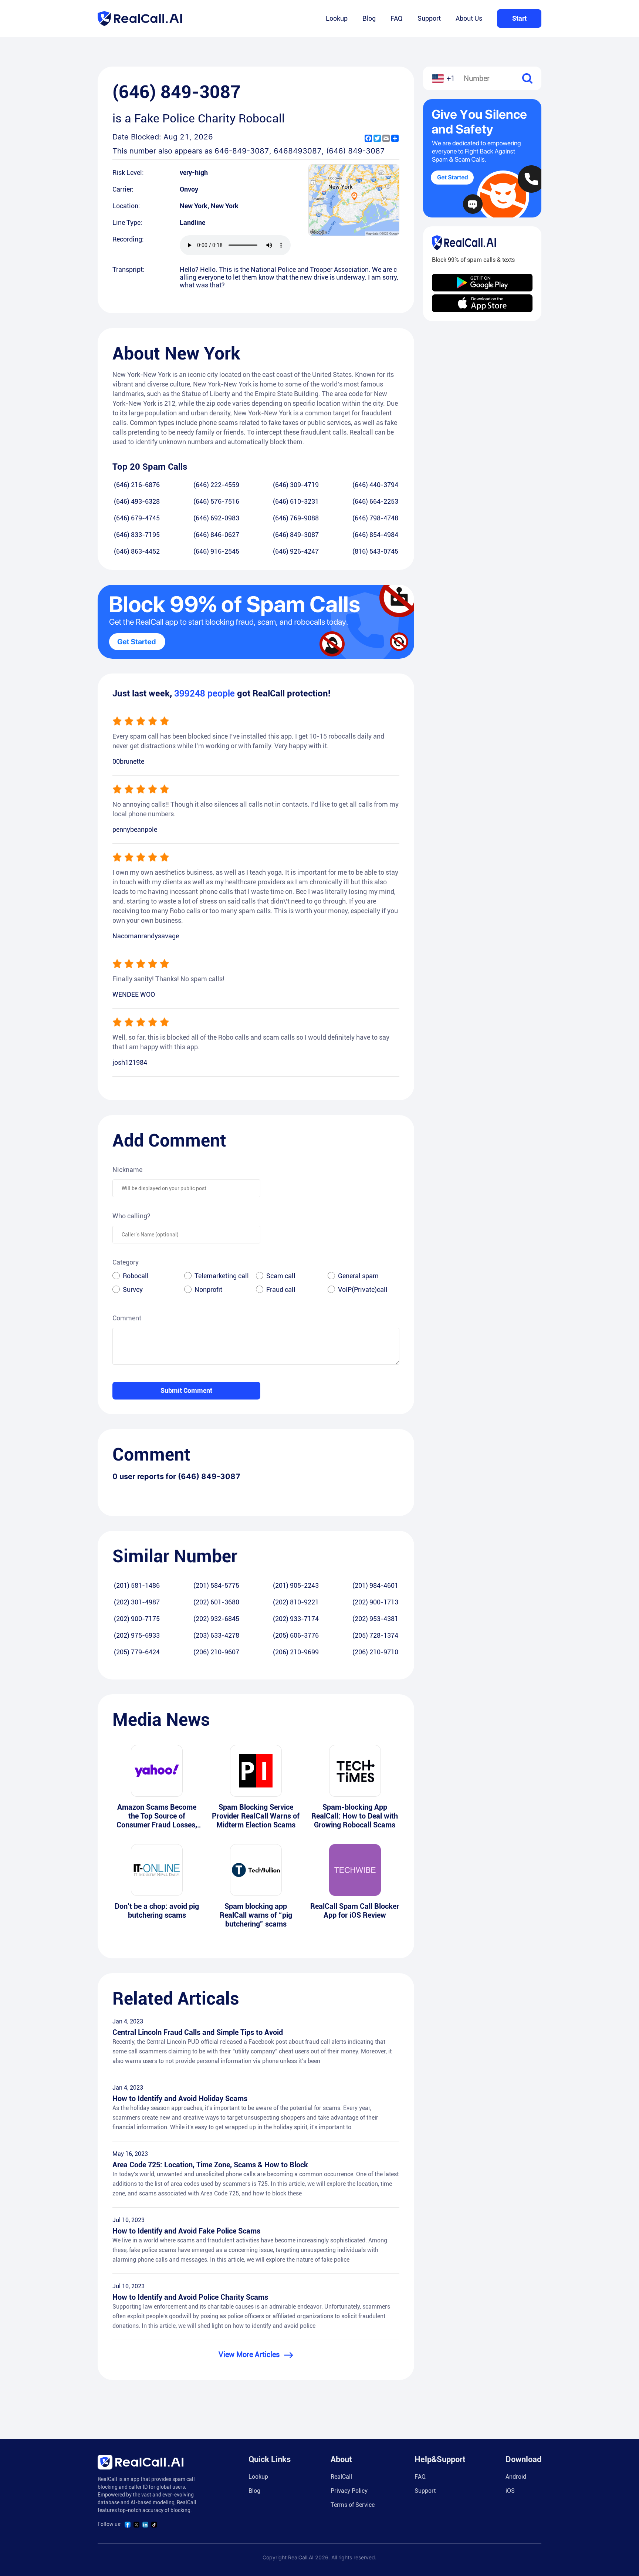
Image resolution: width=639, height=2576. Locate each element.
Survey (133, 1289)
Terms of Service (353, 2505)
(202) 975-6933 (137, 1635)
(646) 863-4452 (137, 551)
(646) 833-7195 (137, 535)
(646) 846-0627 (216, 535)
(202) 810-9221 (296, 1602)
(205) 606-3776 (296, 1635)
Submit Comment (186, 1390)
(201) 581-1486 (137, 1585)
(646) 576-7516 (216, 501)
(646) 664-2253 (375, 501)
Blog (369, 18)
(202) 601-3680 (216, 1602)
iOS (510, 2491)
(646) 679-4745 (137, 518)
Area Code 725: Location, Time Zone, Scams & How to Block (210, 2165)
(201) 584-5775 (216, 1585)
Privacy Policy (349, 2491)
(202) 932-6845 (216, 1619)
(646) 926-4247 (296, 551)
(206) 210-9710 (375, 1652)
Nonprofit (208, 1289)
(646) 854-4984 (375, 535)
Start (519, 18)
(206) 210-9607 (216, 1652)
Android (516, 2477)
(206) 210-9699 (296, 1652)
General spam (358, 1276)
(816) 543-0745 (375, 551)
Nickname (127, 1170)
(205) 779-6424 (137, 1652)
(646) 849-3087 (296, 535)
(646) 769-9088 (296, 518)
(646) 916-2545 (216, 551)
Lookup (337, 18)
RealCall (341, 2477)
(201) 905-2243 (296, 1585)
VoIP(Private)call (363, 1289)
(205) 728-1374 (375, 1635)
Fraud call (281, 1289)
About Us (469, 18)
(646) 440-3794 (375, 485)
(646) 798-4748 (375, 518)
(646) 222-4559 (216, 485)
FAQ (397, 18)
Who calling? (131, 1216)
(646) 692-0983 (216, 518)
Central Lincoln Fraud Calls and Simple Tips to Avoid (198, 2032)
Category (126, 1262)
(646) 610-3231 (296, 501)
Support (429, 18)
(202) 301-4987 (137, 1602)
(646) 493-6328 (137, 501)
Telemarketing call (222, 1276)
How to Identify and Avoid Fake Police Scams (186, 2231)
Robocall (136, 1276)
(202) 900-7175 (137, 1619)
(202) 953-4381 (375, 1619)
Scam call (281, 1276)
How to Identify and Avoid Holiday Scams (180, 2099)
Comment (127, 1318)
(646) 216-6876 (137, 485)
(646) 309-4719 (296, 485)
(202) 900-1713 (375, 1602)
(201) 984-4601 (375, 1585)
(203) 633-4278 (216, 1635)
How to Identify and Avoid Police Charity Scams (190, 2297)
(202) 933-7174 (296, 1619)
